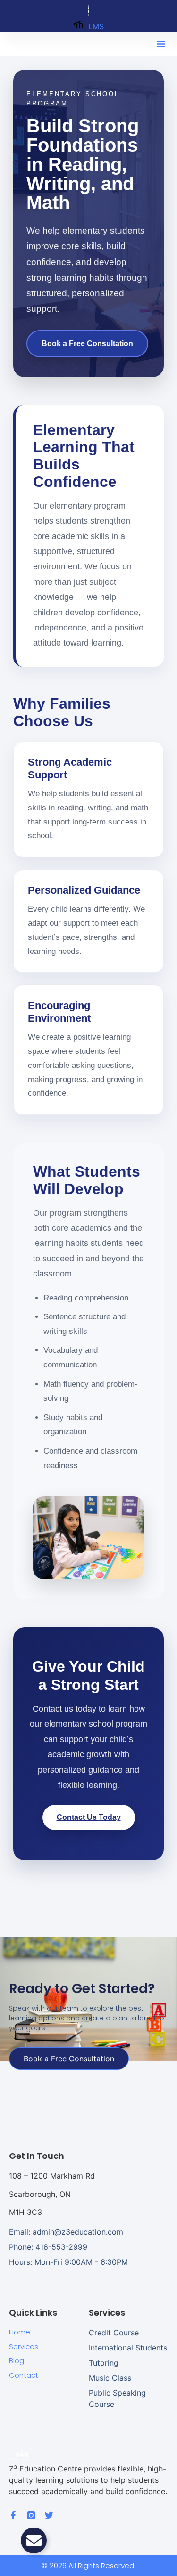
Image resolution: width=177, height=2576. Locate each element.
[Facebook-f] (13, 2515)
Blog (17, 2361)
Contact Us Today (89, 1817)
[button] (161, 44)
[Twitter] (49, 2515)
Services (24, 2346)
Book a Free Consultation (87, 343)
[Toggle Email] (34, 2540)
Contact (24, 2375)
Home (20, 2332)
